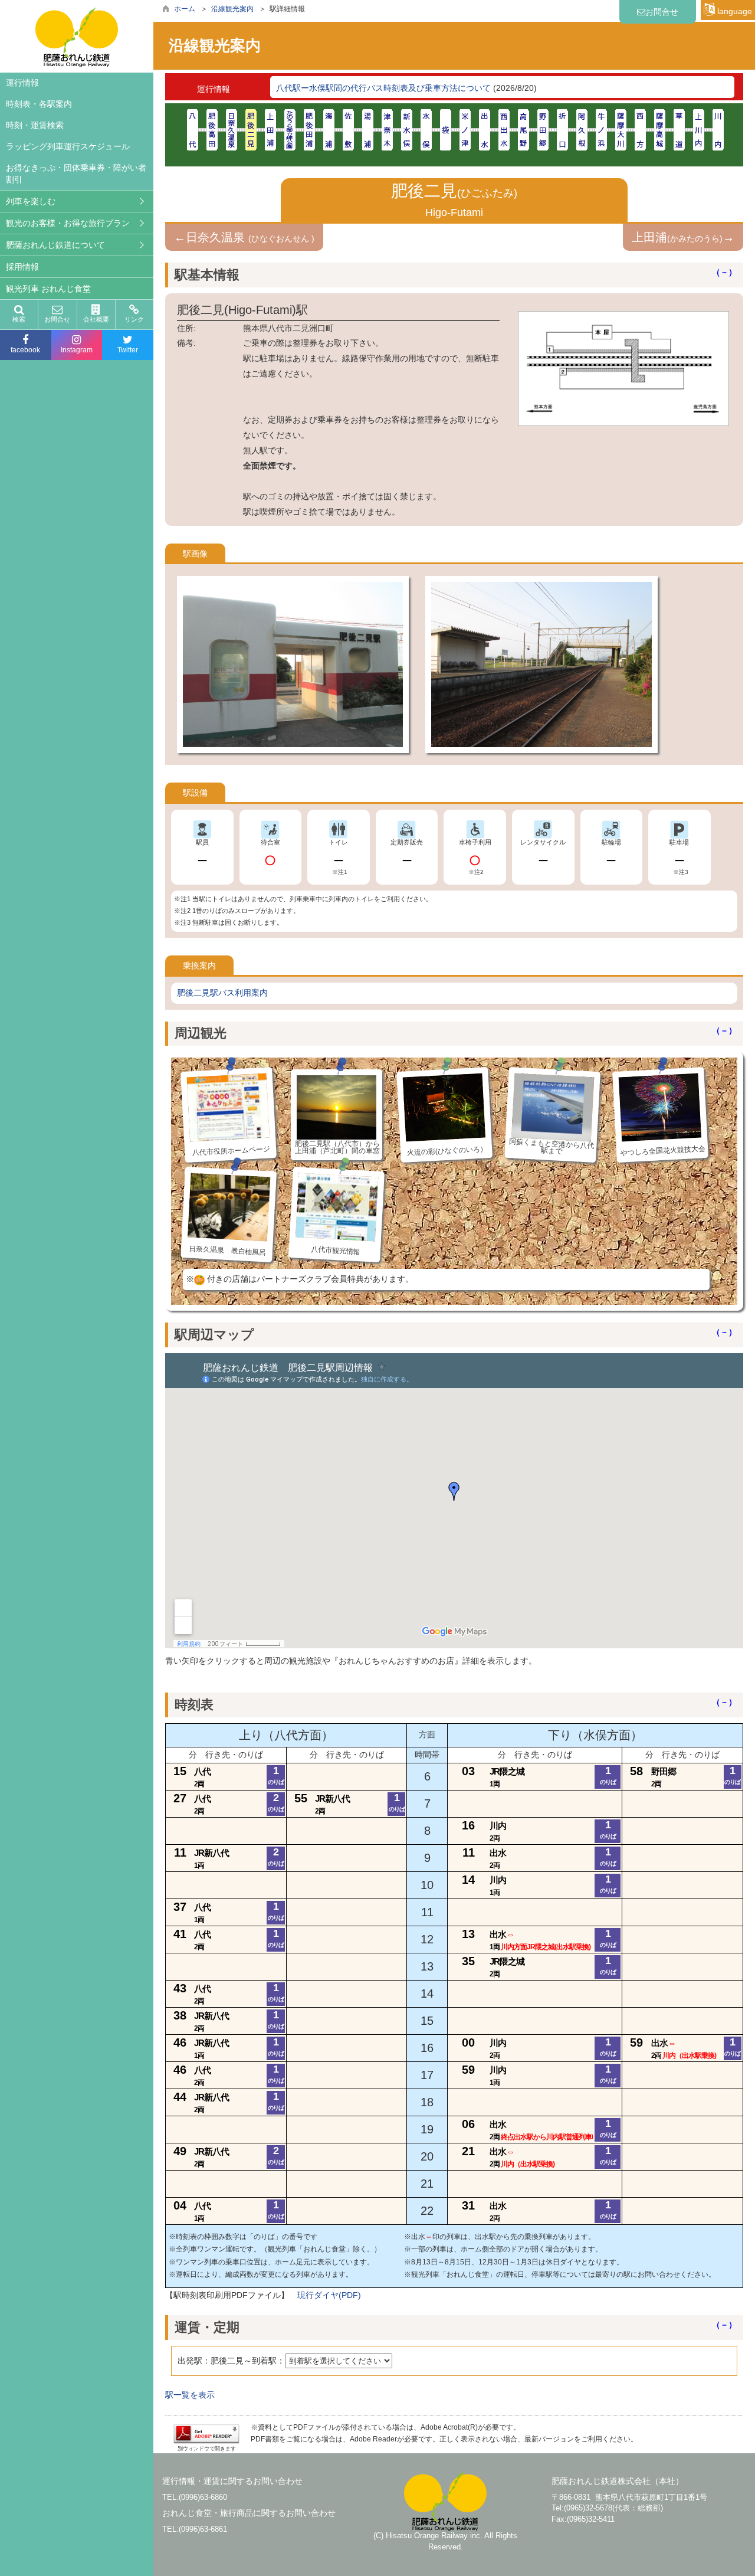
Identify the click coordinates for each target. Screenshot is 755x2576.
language (733, 11)
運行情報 (22, 83)
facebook (25, 350)
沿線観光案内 (232, 9)
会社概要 (96, 319)
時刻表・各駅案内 (39, 104)
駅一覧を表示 (190, 2395)
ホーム (185, 9)
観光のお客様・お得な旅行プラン (68, 223)
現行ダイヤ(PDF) (329, 2295)
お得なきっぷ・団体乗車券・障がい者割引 (76, 174)
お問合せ (57, 319)
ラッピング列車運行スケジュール (68, 146)
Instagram (77, 350)
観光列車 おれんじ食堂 (48, 289)
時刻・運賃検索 (35, 125)
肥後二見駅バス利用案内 (222, 993)
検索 (19, 319)
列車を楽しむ (31, 201)
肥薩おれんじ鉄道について (55, 245)
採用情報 (22, 267)
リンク (134, 319)
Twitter (128, 350)
